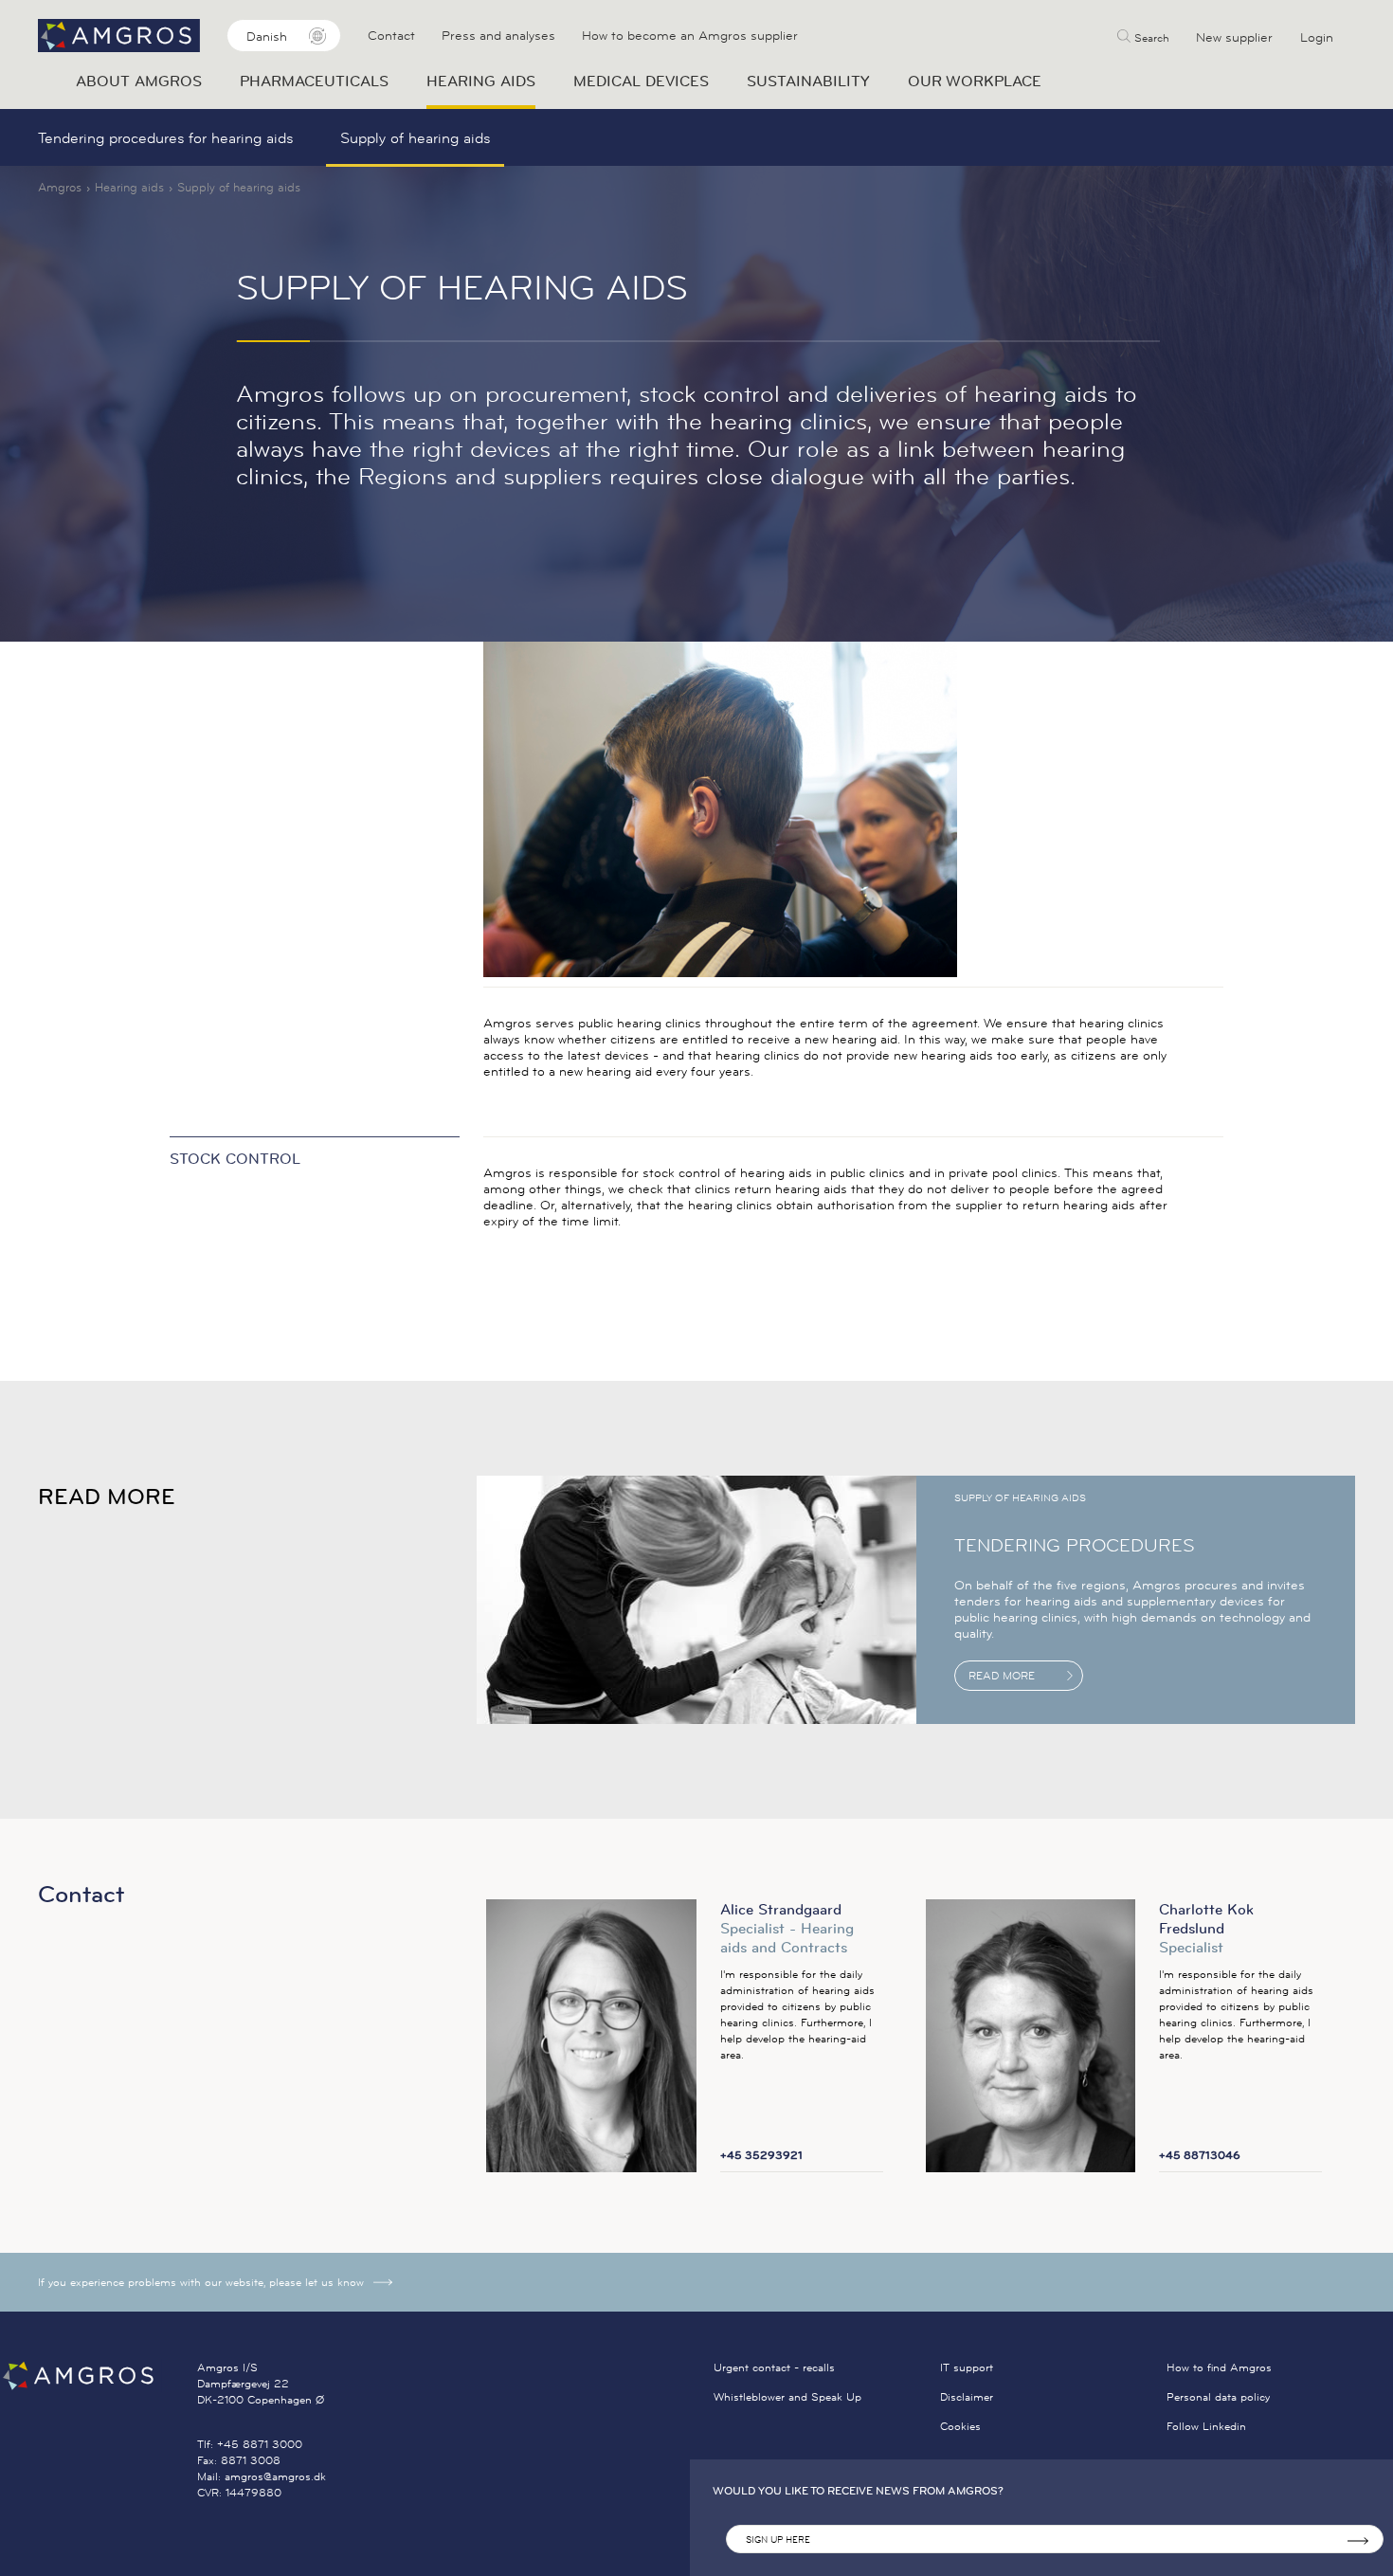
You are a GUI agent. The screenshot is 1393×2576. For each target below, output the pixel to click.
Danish (267, 36)
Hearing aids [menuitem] (481, 81)
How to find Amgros (1219, 2367)
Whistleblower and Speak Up (787, 2396)
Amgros (60, 187)
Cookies (960, 2426)
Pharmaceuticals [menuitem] (314, 81)
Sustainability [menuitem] (808, 81)
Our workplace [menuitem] (975, 81)
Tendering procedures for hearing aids (165, 138)
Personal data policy (1218, 2396)
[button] (1143, 36)
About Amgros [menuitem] (139, 81)
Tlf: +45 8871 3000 (250, 2444)
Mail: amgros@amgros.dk (262, 2476)
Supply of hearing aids (415, 138)
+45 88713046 (1200, 2155)
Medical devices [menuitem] (641, 81)
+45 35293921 (761, 2155)
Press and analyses (498, 36)
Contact (391, 36)
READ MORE (1002, 1675)
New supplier (1234, 37)
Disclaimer (967, 2396)
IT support (967, 2367)
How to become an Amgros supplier (690, 36)
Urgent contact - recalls (774, 2367)
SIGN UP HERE (778, 2540)
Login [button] (1317, 37)
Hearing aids (129, 187)
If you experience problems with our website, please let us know (201, 2282)
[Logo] (99, 2376)
